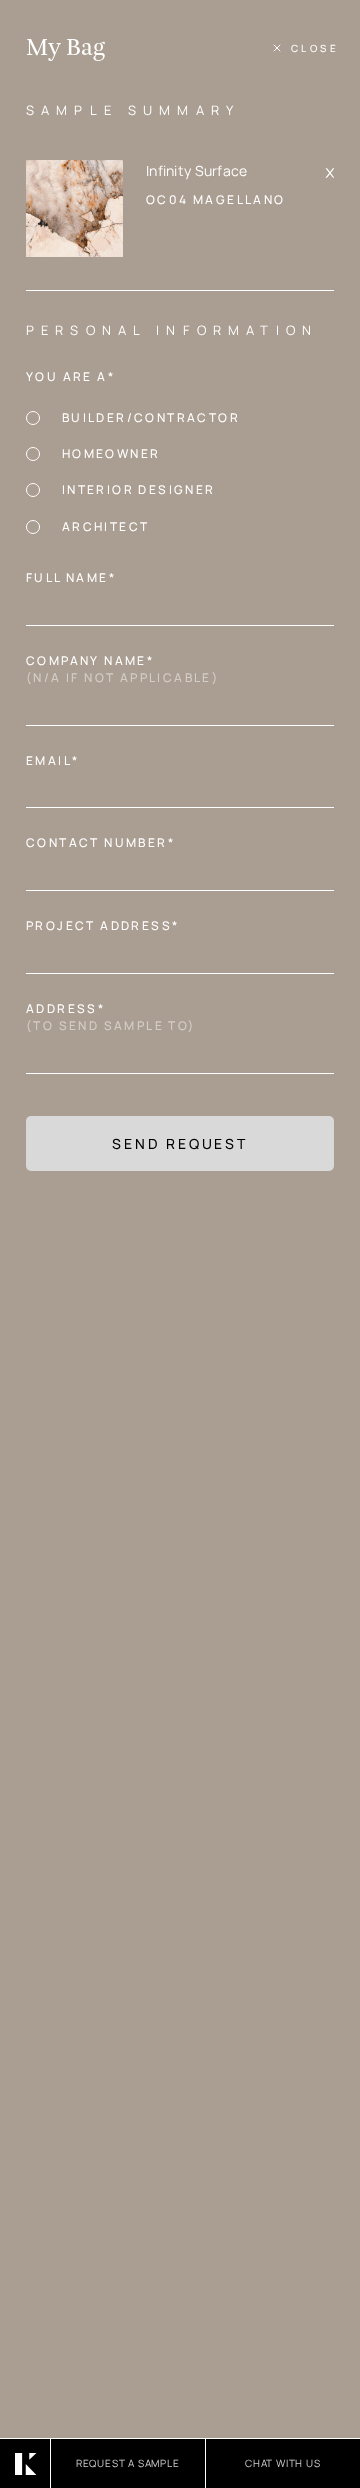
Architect (105, 526)
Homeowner (111, 453)
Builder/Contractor (151, 417)
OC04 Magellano (216, 200)
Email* (58, 761)
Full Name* (77, 578)
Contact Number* (106, 843)
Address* (116, 1017)
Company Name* (128, 669)
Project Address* (108, 926)
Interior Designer (139, 489)
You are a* (76, 377)
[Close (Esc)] (305, 48)
